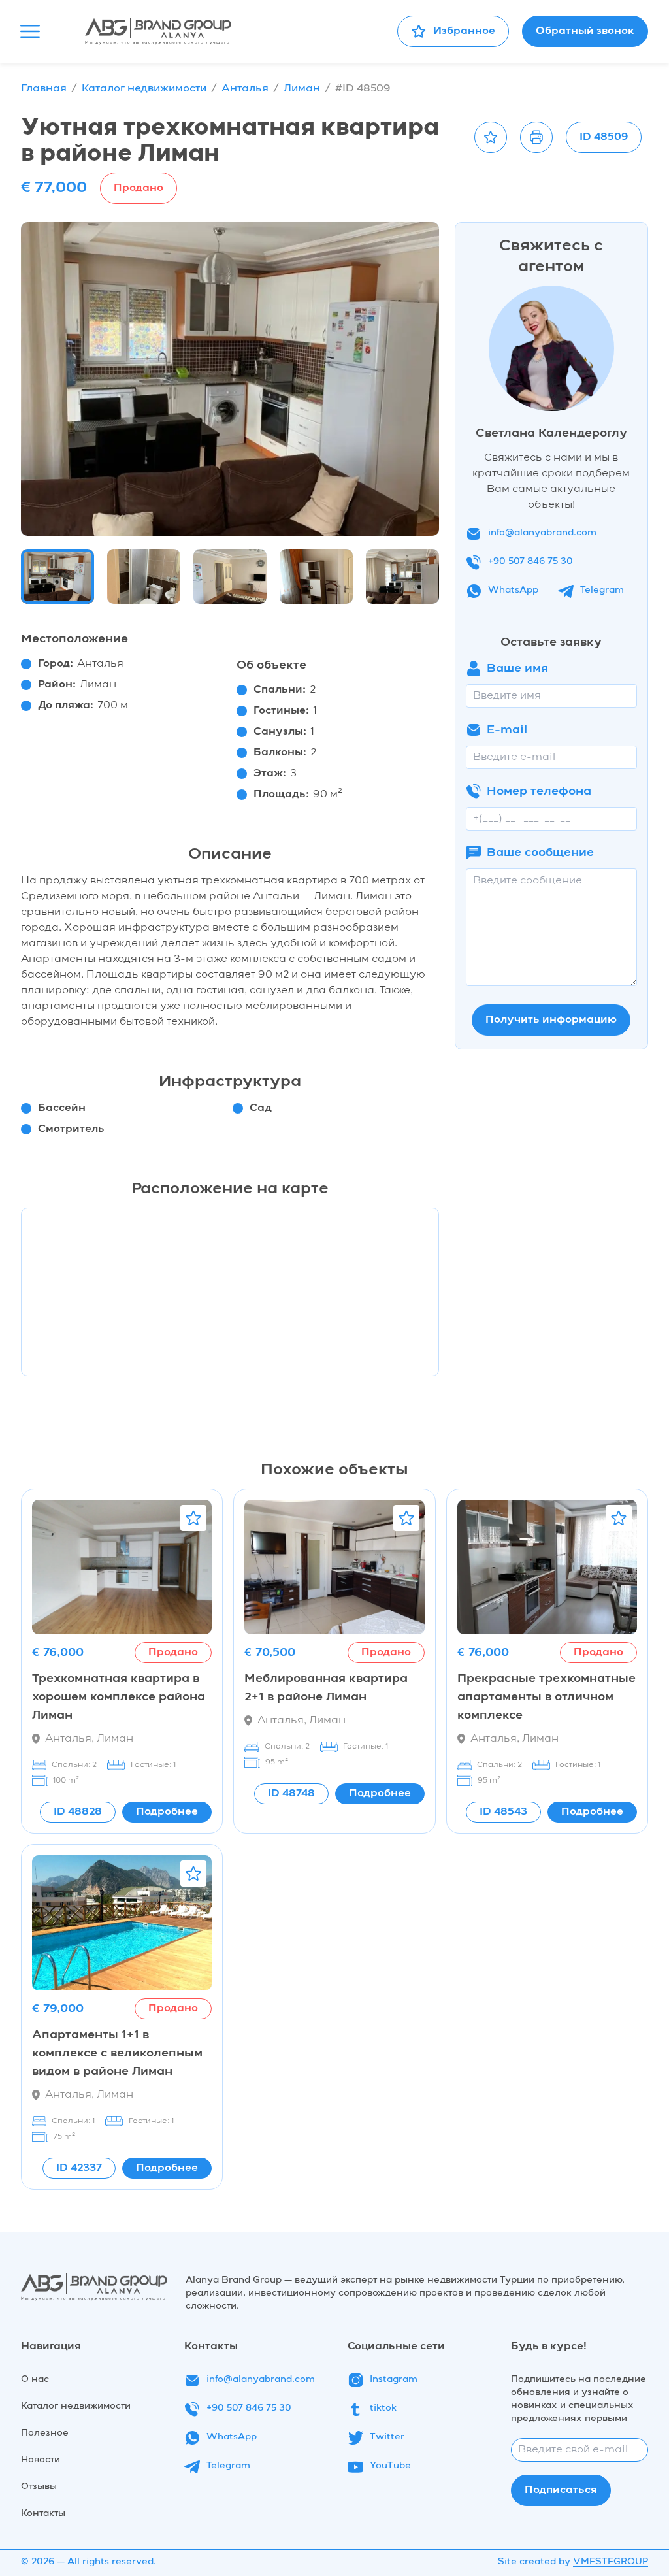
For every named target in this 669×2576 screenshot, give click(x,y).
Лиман (302, 89)
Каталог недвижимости (144, 89)
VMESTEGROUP (611, 2562)
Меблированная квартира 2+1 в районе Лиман (326, 1688)
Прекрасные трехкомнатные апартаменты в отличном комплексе (547, 1697)
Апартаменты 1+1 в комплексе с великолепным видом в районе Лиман (117, 2053)
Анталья (245, 89)
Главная (44, 89)
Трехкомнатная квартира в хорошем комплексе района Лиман (119, 1697)
